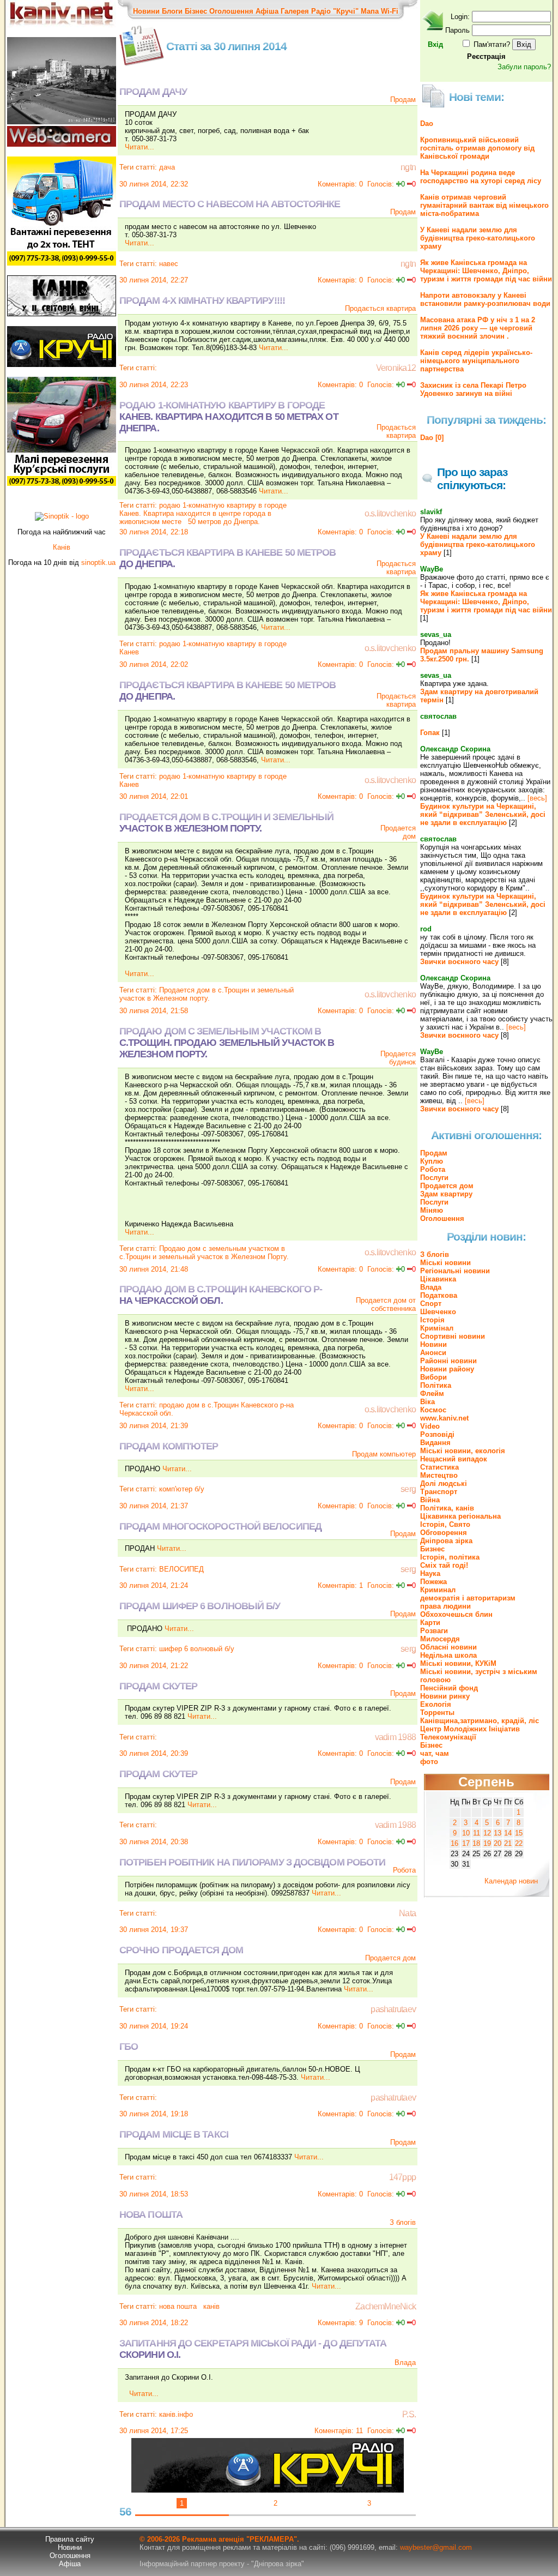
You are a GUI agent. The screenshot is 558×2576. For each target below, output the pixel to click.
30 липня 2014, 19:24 (154, 2026)
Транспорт (439, 1492)
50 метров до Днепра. (224, 522)
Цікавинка (438, 1279)
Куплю (432, 1161)
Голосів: (381, 184)
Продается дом (390, 1958)
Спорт (431, 1304)
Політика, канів (447, 1508)
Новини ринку (445, 1696)
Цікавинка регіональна (460, 1516)
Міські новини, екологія (463, 1451)
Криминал (438, 1590)
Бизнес (432, 1549)
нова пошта (178, 2306)
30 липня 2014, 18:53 (154, 2194)
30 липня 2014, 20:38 (154, 1842)
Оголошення (231, 11)
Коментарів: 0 (340, 184)
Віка (427, 1402)
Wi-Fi (390, 11)
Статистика (439, 1467)
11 (477, 1833)
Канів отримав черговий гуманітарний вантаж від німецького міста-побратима (484, 205)
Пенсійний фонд (449, 1688)
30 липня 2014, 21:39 (154, 1426)
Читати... (139, 147)
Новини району (447, 1369)
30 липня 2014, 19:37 (154, 1930)
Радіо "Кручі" (335, 11)
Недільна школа (448, 1655)
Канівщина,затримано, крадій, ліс (480, 1721)
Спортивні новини (453, 1336)
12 (487, 1833)
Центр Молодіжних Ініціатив (470, 1729)
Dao (427, 124)
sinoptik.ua (98, 562)
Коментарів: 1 (340, 1585)
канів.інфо (176, 2414)
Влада (405, 2363)
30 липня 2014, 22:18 (154, 532)
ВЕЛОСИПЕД (181, 1569)
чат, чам (435, 1753)
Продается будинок (398, 1058)
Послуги (434, 1178)
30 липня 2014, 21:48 (154, 1269)
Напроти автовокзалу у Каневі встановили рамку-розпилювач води (485, 299)
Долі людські (444, 1483)
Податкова (439, 1295)
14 (508, 1833)
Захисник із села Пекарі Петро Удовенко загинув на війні (473, 389)
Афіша (267, 11)
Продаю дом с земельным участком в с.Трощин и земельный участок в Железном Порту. (205, 1253)
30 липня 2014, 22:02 (154, 664)
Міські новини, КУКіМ (458, 1663)
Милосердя (440, 1639)
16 (454, 1843)
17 (466, 1843)
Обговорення (444, 1533)
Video (430, 1426)
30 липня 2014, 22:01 (154, 796)
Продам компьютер (384, 1454)
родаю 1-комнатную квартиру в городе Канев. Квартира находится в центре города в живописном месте (203, 513)
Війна (430, 1500)
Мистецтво (439, 1475)
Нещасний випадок (454, 1459)
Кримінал (437, 1328)
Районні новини (448, 1361)
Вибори (433, 1377)
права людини (445, 1606)
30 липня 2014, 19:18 (154, 2114)
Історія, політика (450, 1557)
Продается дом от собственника (386, 1304)
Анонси (433, 1353)
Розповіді (437, 1434)
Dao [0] (432, 438)
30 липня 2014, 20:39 (154, 1753)
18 (476, 1843)
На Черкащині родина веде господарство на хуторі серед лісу (481, 177)
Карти (430, 1623)
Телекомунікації (448, 1737)
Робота (404, 1870)
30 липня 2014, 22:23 (154, 385)
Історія (432, 1320)
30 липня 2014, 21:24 (154, 1585)
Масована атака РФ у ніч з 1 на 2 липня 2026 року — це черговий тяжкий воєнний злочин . (478, 328)
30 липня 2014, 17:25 (154, 2431)
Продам (403, 100)
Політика (436, 1385)
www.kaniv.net (444, 1418)
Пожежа (433, 1582)
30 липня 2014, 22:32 (154, 184)
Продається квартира (380, 308)
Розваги (434, 1631)
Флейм (432, 1394)
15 (519, 1833)
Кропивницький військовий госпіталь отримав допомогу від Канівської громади (477, 148)
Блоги (172, 11)
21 (508, 1843)
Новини (146, 11)
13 (498, 1833)
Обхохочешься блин (456, 1614)
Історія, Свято (445, 1524)
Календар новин (511, 1881)
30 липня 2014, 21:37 (154, 1506)
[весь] (537, 798)
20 (498, 1843)
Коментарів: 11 (339, 2431)
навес (169, 264)
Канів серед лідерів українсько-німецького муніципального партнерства (476, 361)
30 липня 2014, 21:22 (154, 1666)
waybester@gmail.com (436, 2547)
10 (466, 1833)
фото (429, 1762)
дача (167, 167)
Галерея (295, 11)
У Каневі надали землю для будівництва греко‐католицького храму (478, 238)
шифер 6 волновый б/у (197, 1649)
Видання (435, 1443)
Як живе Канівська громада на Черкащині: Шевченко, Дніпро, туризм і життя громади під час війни (486, 271)
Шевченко (438, 1312)
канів (210, 2306)
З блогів (403, 2222)
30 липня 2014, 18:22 (154, 2323)
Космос (433, 1410)
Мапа (370, 11)
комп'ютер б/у (182, 1489)
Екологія (436, 1704)
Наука (430, 1573)
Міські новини (445, 1263)
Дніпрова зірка (446, 1541)
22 (519, 1843)
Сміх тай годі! (444, 1565)
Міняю (432, 1210)
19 (487, 1843)
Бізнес (196, 11)
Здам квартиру (446, 1194)
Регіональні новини (455, 1271)
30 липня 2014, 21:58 (154, 1011)
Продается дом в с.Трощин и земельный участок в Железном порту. (207, 994)
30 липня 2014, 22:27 (154, 280)
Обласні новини (448, 1647)
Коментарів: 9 (340, 2323)
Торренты (437, 1713)
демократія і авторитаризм (468, 1598)
